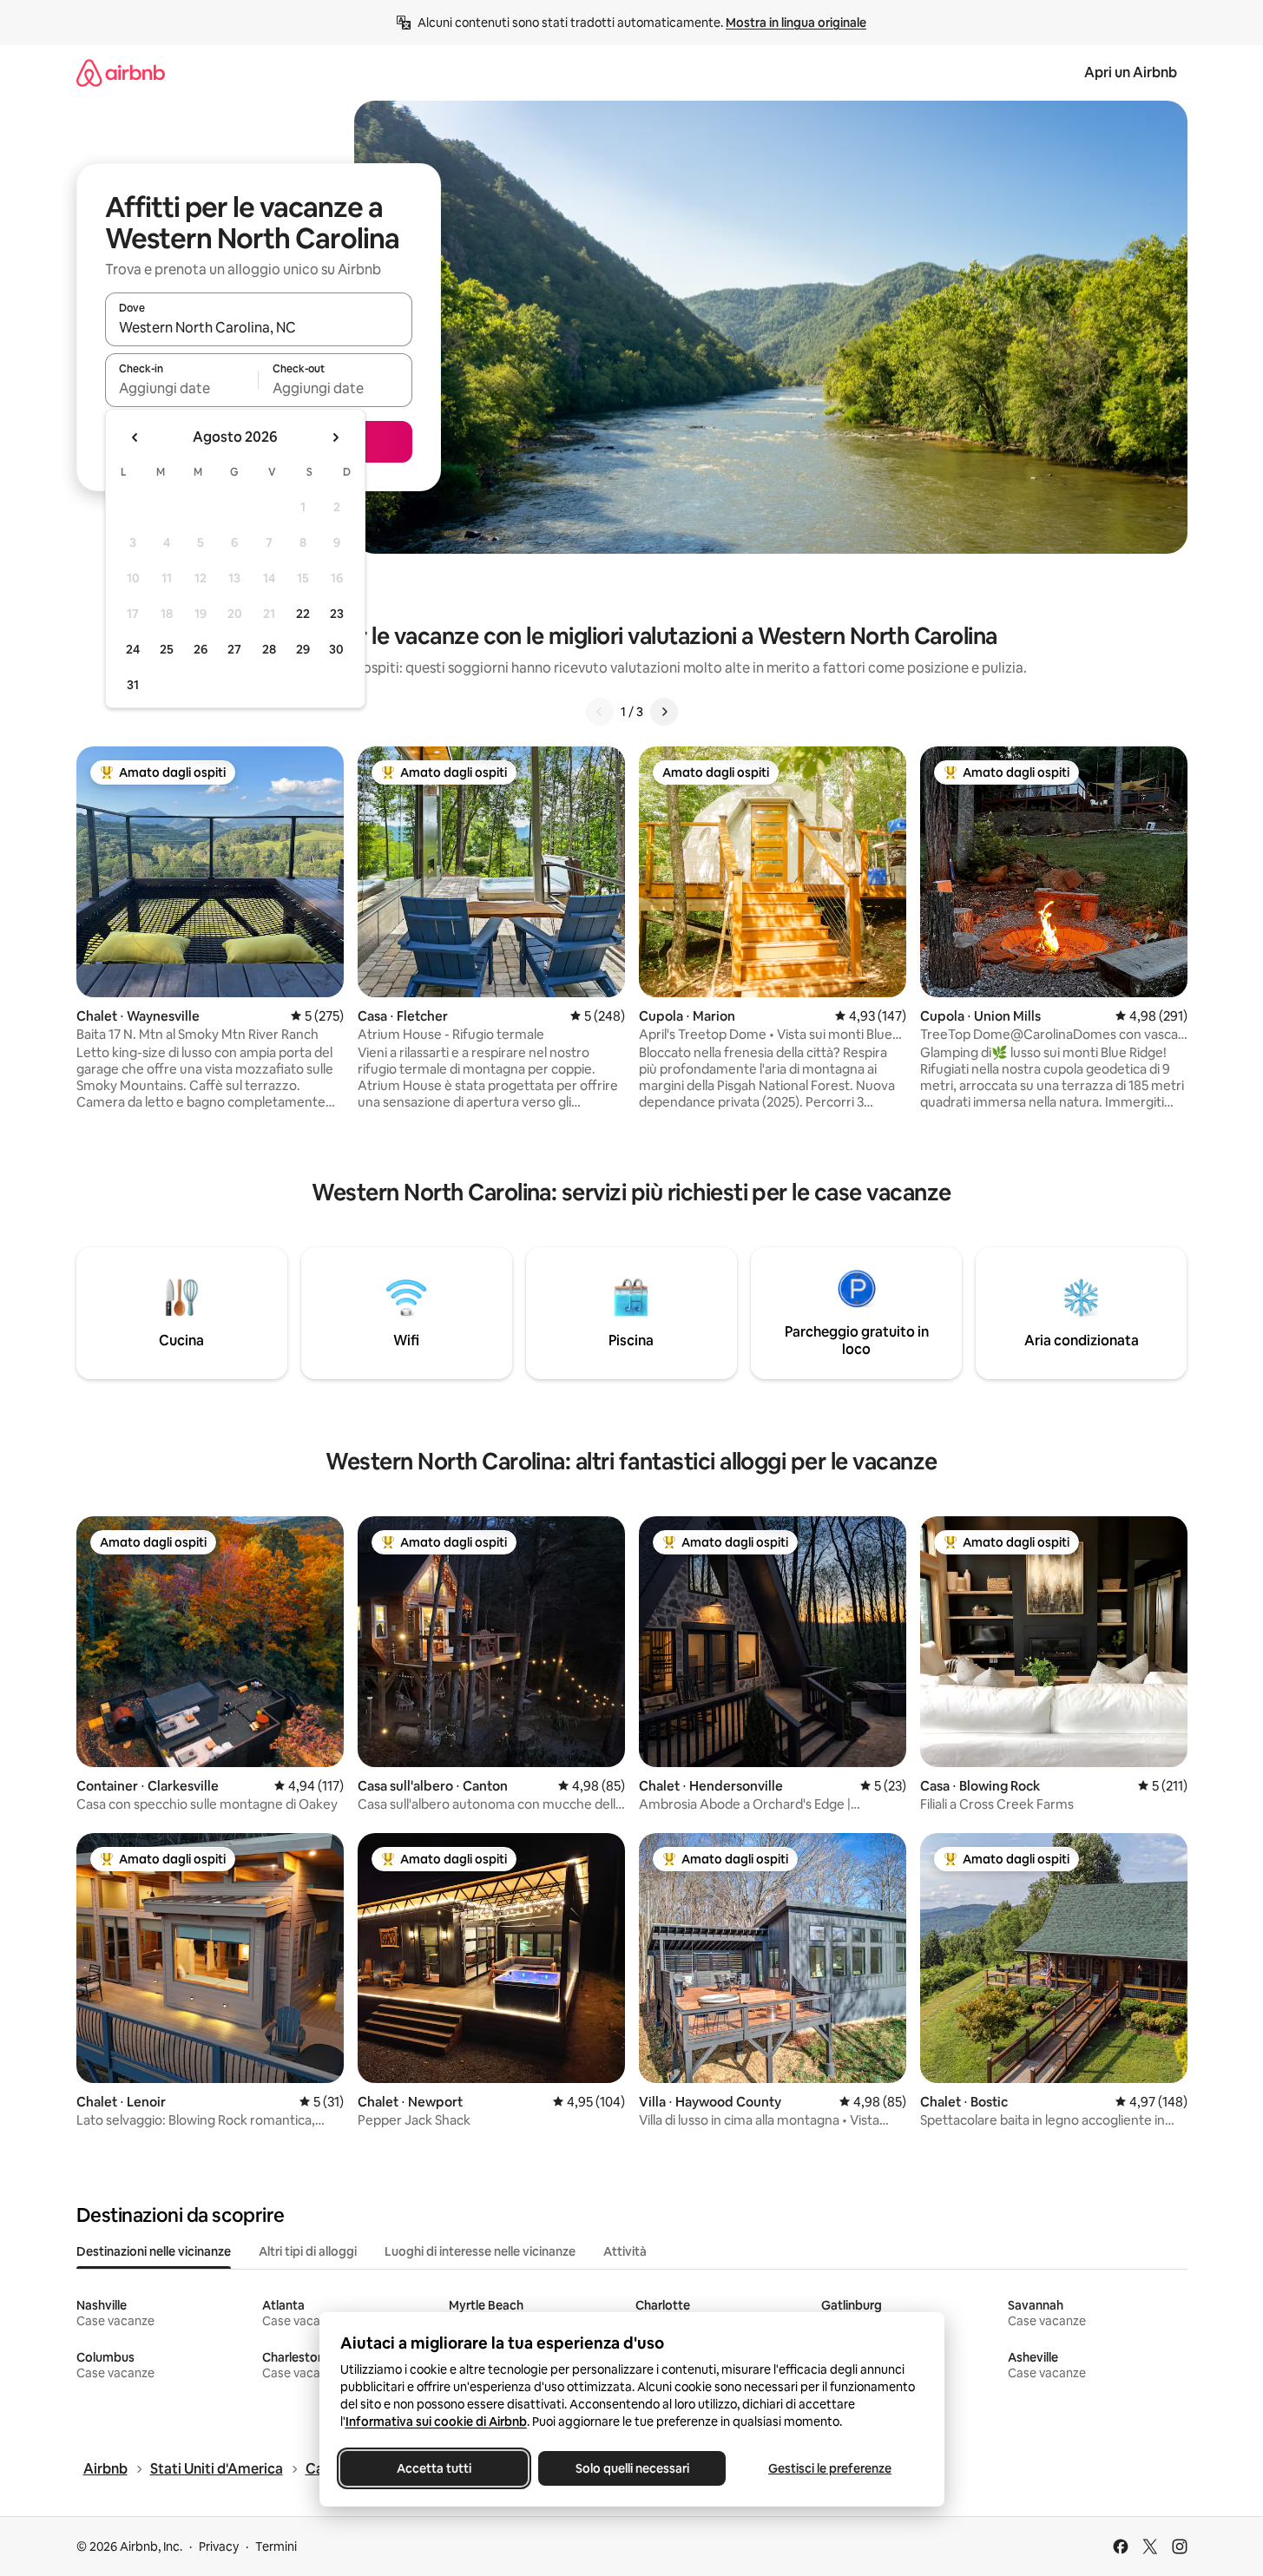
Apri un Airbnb (1131, 72)
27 (234, 649)
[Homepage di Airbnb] (121, 72)
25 (167, 649)
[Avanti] (664, 712)
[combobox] (259, 327)
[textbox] (182, 388)
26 (201, 649)
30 (336, 649)
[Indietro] (600, 712)
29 (303, 649)
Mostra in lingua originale (796, 23)
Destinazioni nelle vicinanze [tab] (154, 2251)
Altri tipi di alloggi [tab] (308, 2251)
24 (133, 649)
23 (337, 614)
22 (303, 614)
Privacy (219, 2546)
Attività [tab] (625, 2251)
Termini (276, 2546)
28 (269, 649)
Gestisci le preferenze (830, 2468)
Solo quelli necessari (631, 2468)
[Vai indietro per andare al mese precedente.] (135, 437)
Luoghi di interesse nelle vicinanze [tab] (480, 2251)
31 (133, 685)
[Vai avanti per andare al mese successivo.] (335, 437)
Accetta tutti (434, 2468)
